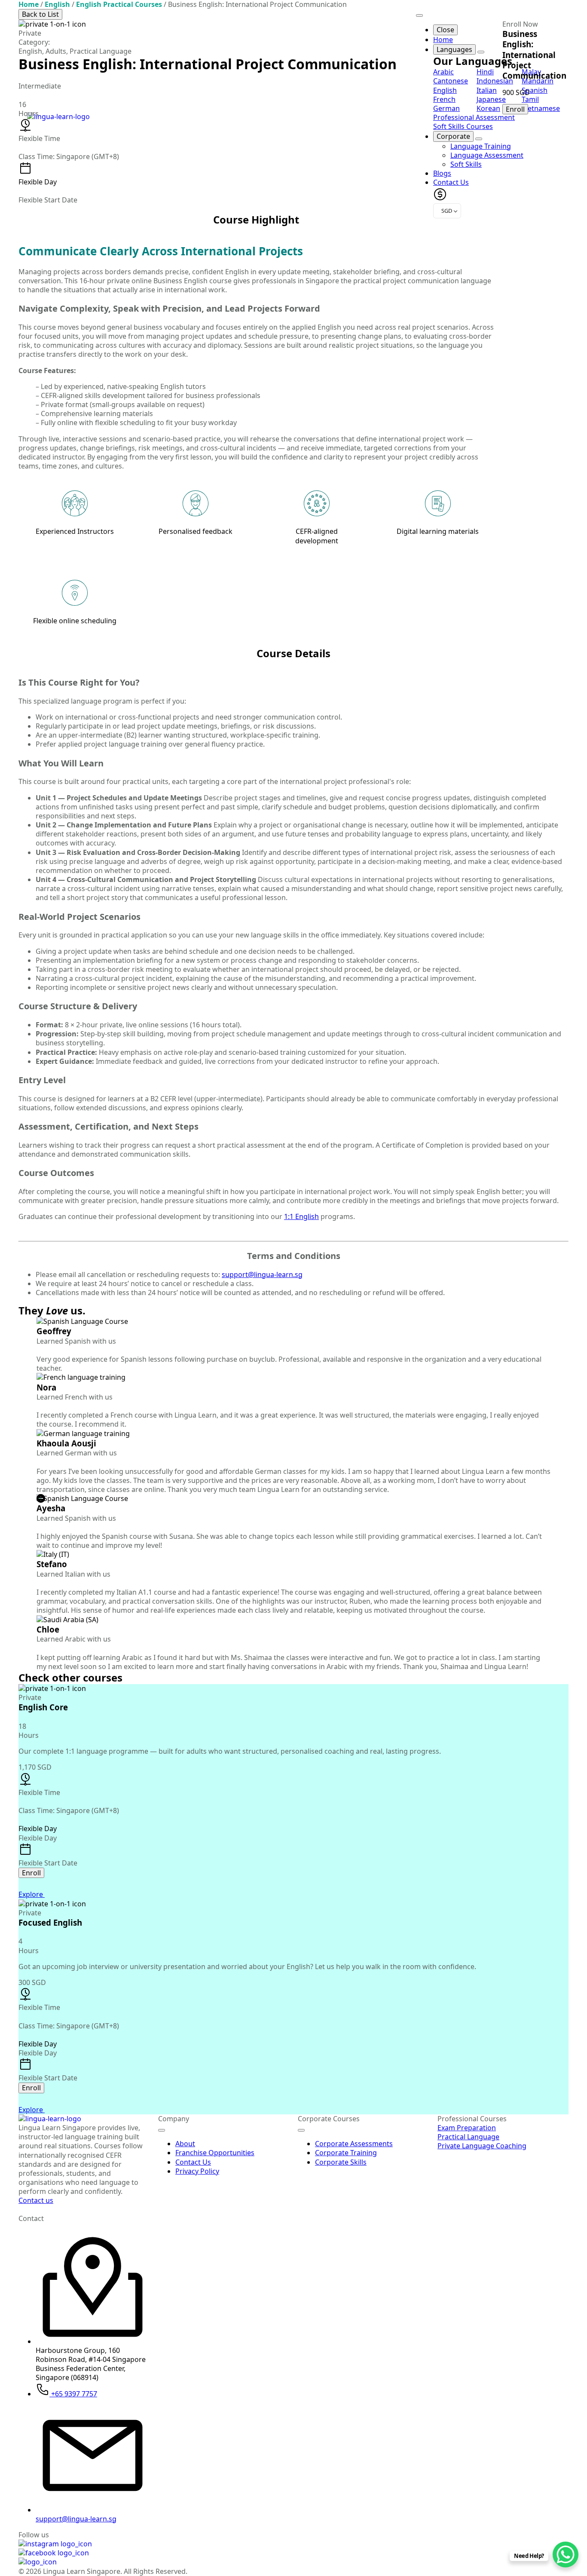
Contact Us (193, 2162)
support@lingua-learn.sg (262, 1274)
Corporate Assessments (354, 2144)
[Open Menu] (162, 2130)
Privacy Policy (197, 2171)
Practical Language (468, 2137)
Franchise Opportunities (215, 2153)
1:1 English (301, 1216)
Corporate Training (346, 2153)
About (185, 2144)
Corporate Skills (341, 2162)
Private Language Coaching (482, 2146)
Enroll (515, 109)
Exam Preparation (467, 2128)
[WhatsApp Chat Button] (566, 2555)
